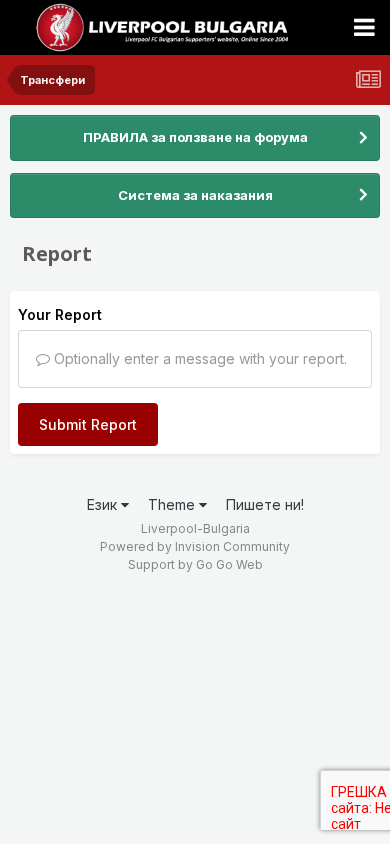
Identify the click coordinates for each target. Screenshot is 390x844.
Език (104, 504)
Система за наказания (195, 195)
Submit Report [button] (88, 424)
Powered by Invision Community (195, 546)
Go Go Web (229, 564)
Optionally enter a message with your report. (198, 358)
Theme (173, 504)
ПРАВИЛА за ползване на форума (195, 137)
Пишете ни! (265, 504)
